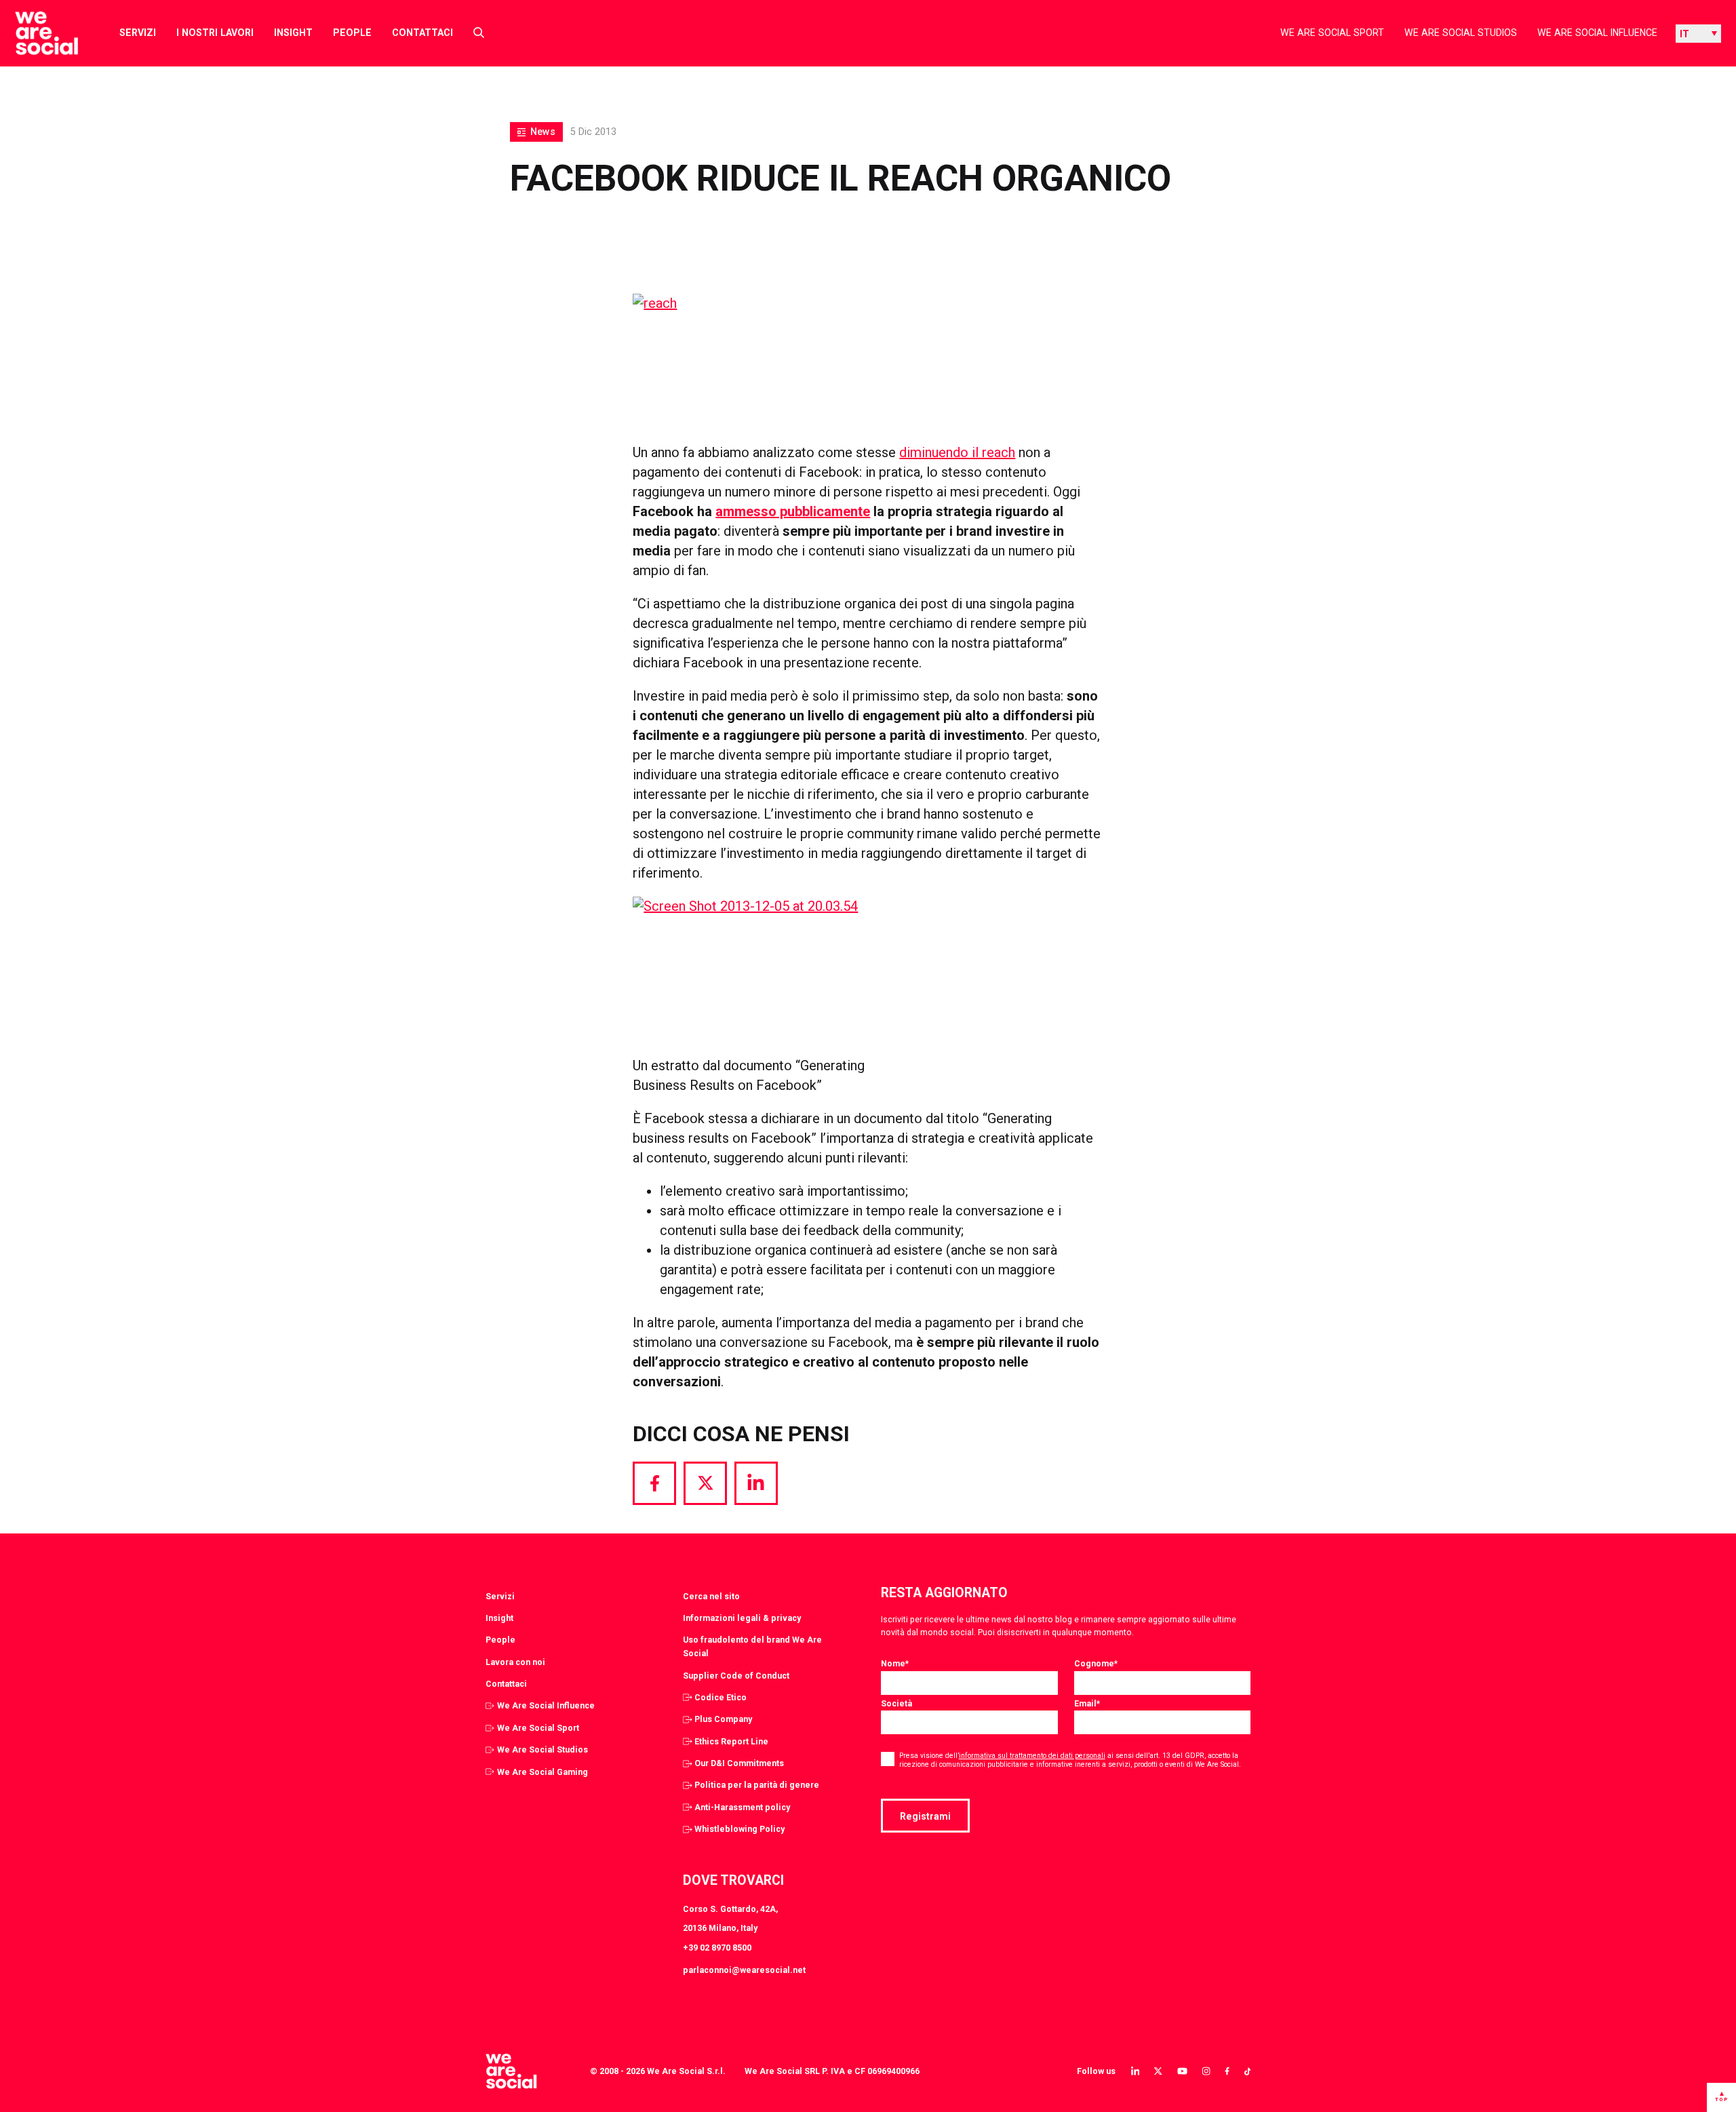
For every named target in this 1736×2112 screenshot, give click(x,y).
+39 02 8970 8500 (717, 1948)
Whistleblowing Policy (739, 1829)
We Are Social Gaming (542, 1772)
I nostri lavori (215, 33)
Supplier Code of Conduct (736, 1676)
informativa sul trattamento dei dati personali (1032, 1756)
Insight (293, 33)
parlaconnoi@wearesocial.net (744, 1970)
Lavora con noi (515, 1662)
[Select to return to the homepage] (36, 33)
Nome (895, 1663)
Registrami (925, 1816)
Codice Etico (721, 1697)
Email (1087, 1703)
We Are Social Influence (1597, 33)
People (352, 33)
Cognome (1096, 1663)
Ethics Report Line (731, 1741)
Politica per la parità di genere (757, 1785)
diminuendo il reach (957, 452)
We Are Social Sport (1332, 33)
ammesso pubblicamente (793, 511)
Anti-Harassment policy (742, 1807)
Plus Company (723, 1719)
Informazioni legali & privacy (742, 1618)
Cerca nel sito (711, 1596)
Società (896, 1703)
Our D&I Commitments (739, 1763)
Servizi (138, 33)
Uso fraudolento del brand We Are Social (752, 1646)
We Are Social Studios (1461, 33)
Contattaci (422, 33)
